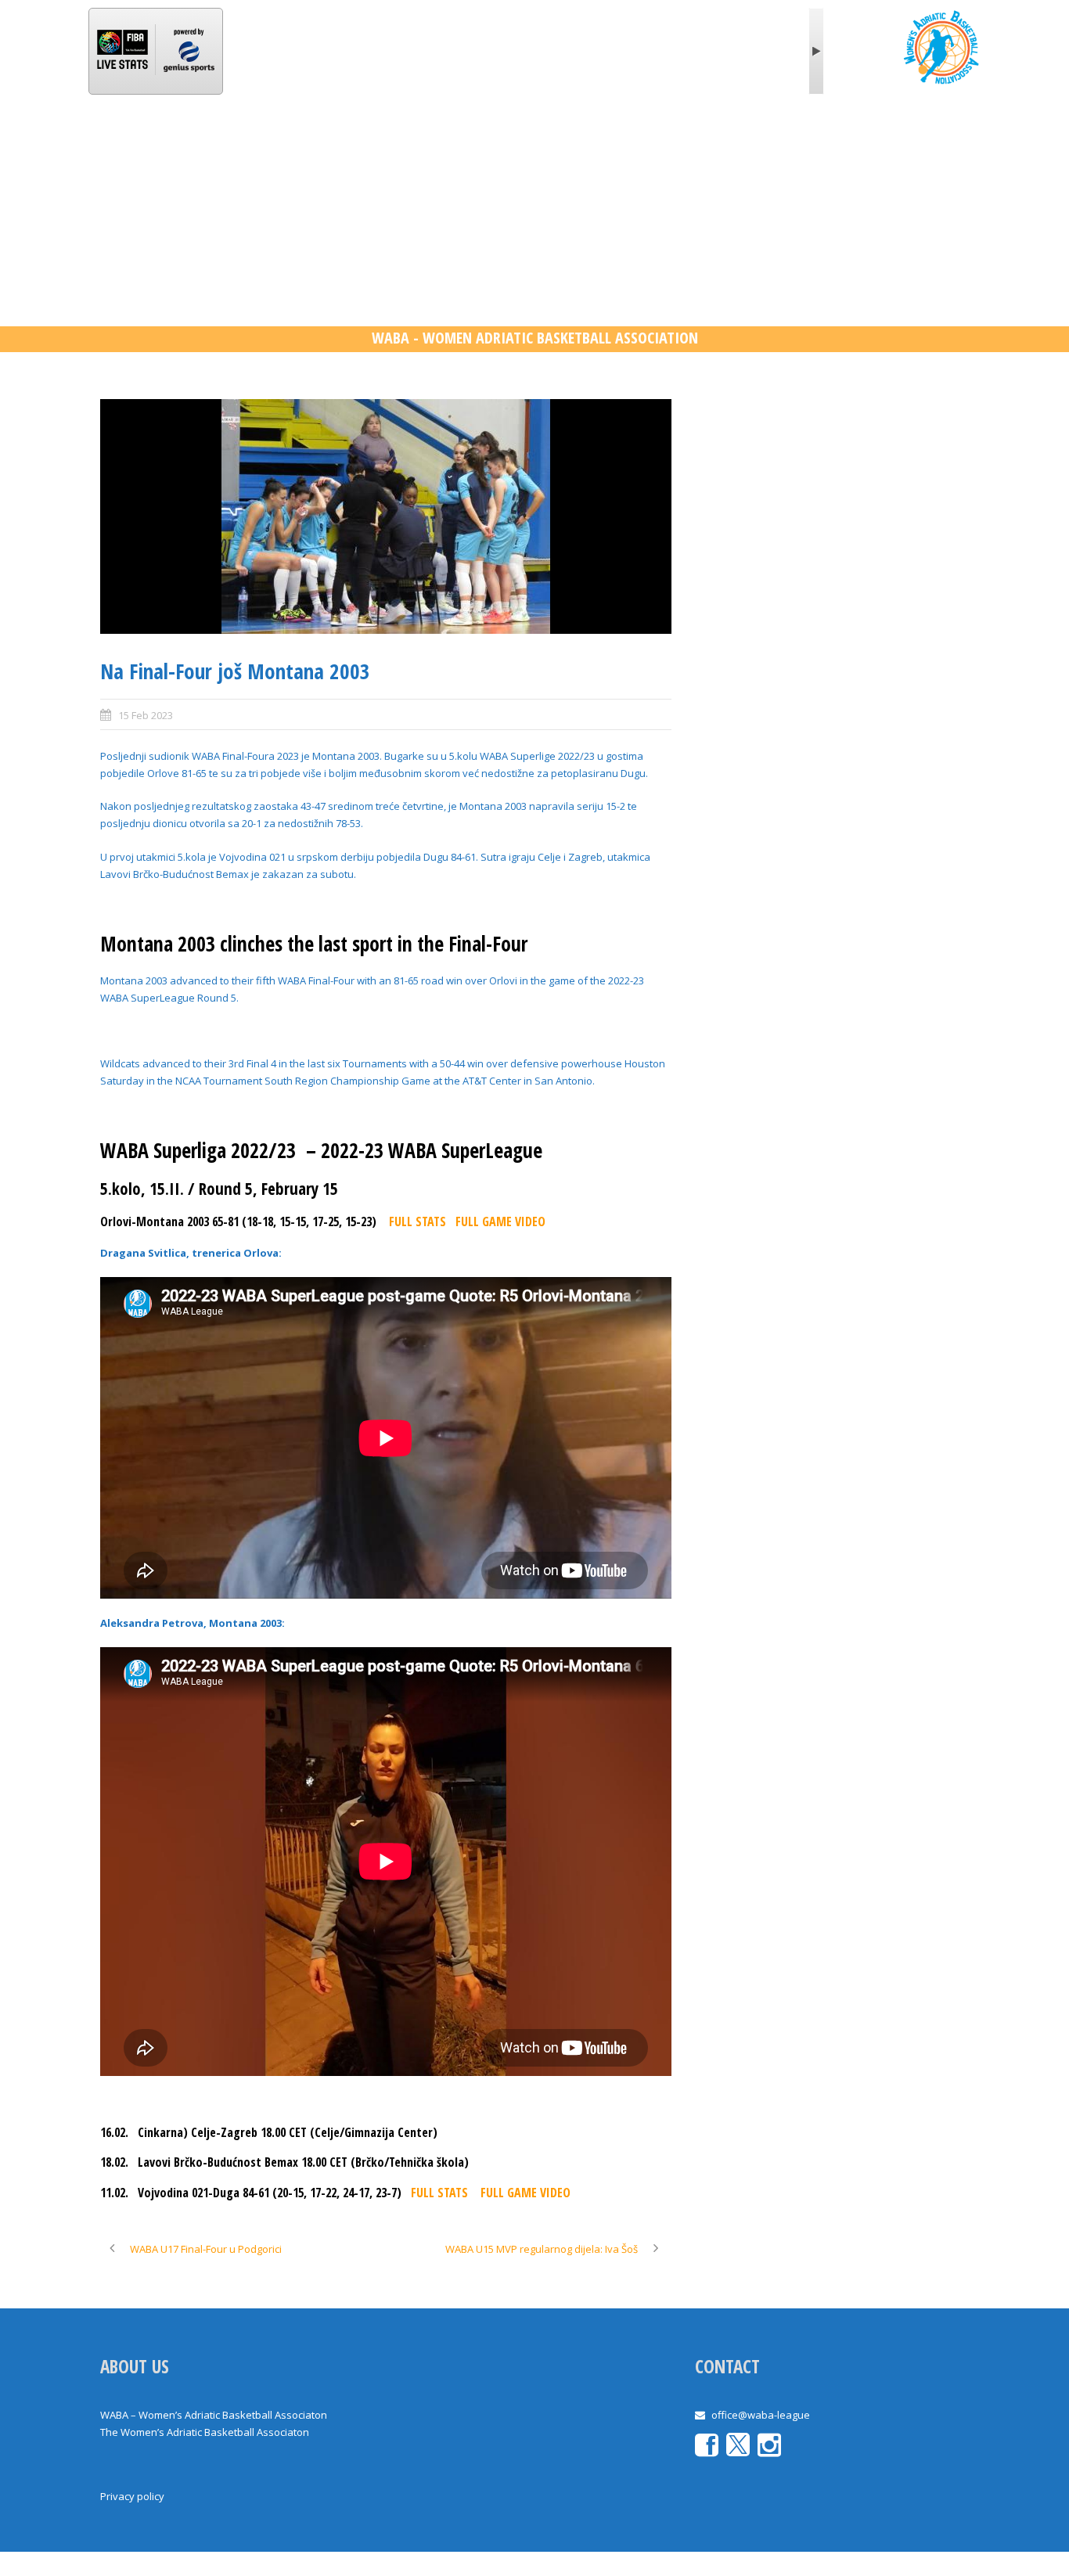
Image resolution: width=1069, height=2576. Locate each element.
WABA (194, 144)
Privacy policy (132, 2496)
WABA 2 (510, 144)
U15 (635, 144)
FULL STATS (418, 1221)
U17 (578, 144)
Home (131, 144)
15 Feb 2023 (146, 715)
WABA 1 (335, 144)
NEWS (262, 144)
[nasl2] (386, 516)
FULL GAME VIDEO (500, 1221)
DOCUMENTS (791, 144)
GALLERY (704, 144)
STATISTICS (423, 144)
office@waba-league (761, 2415)
